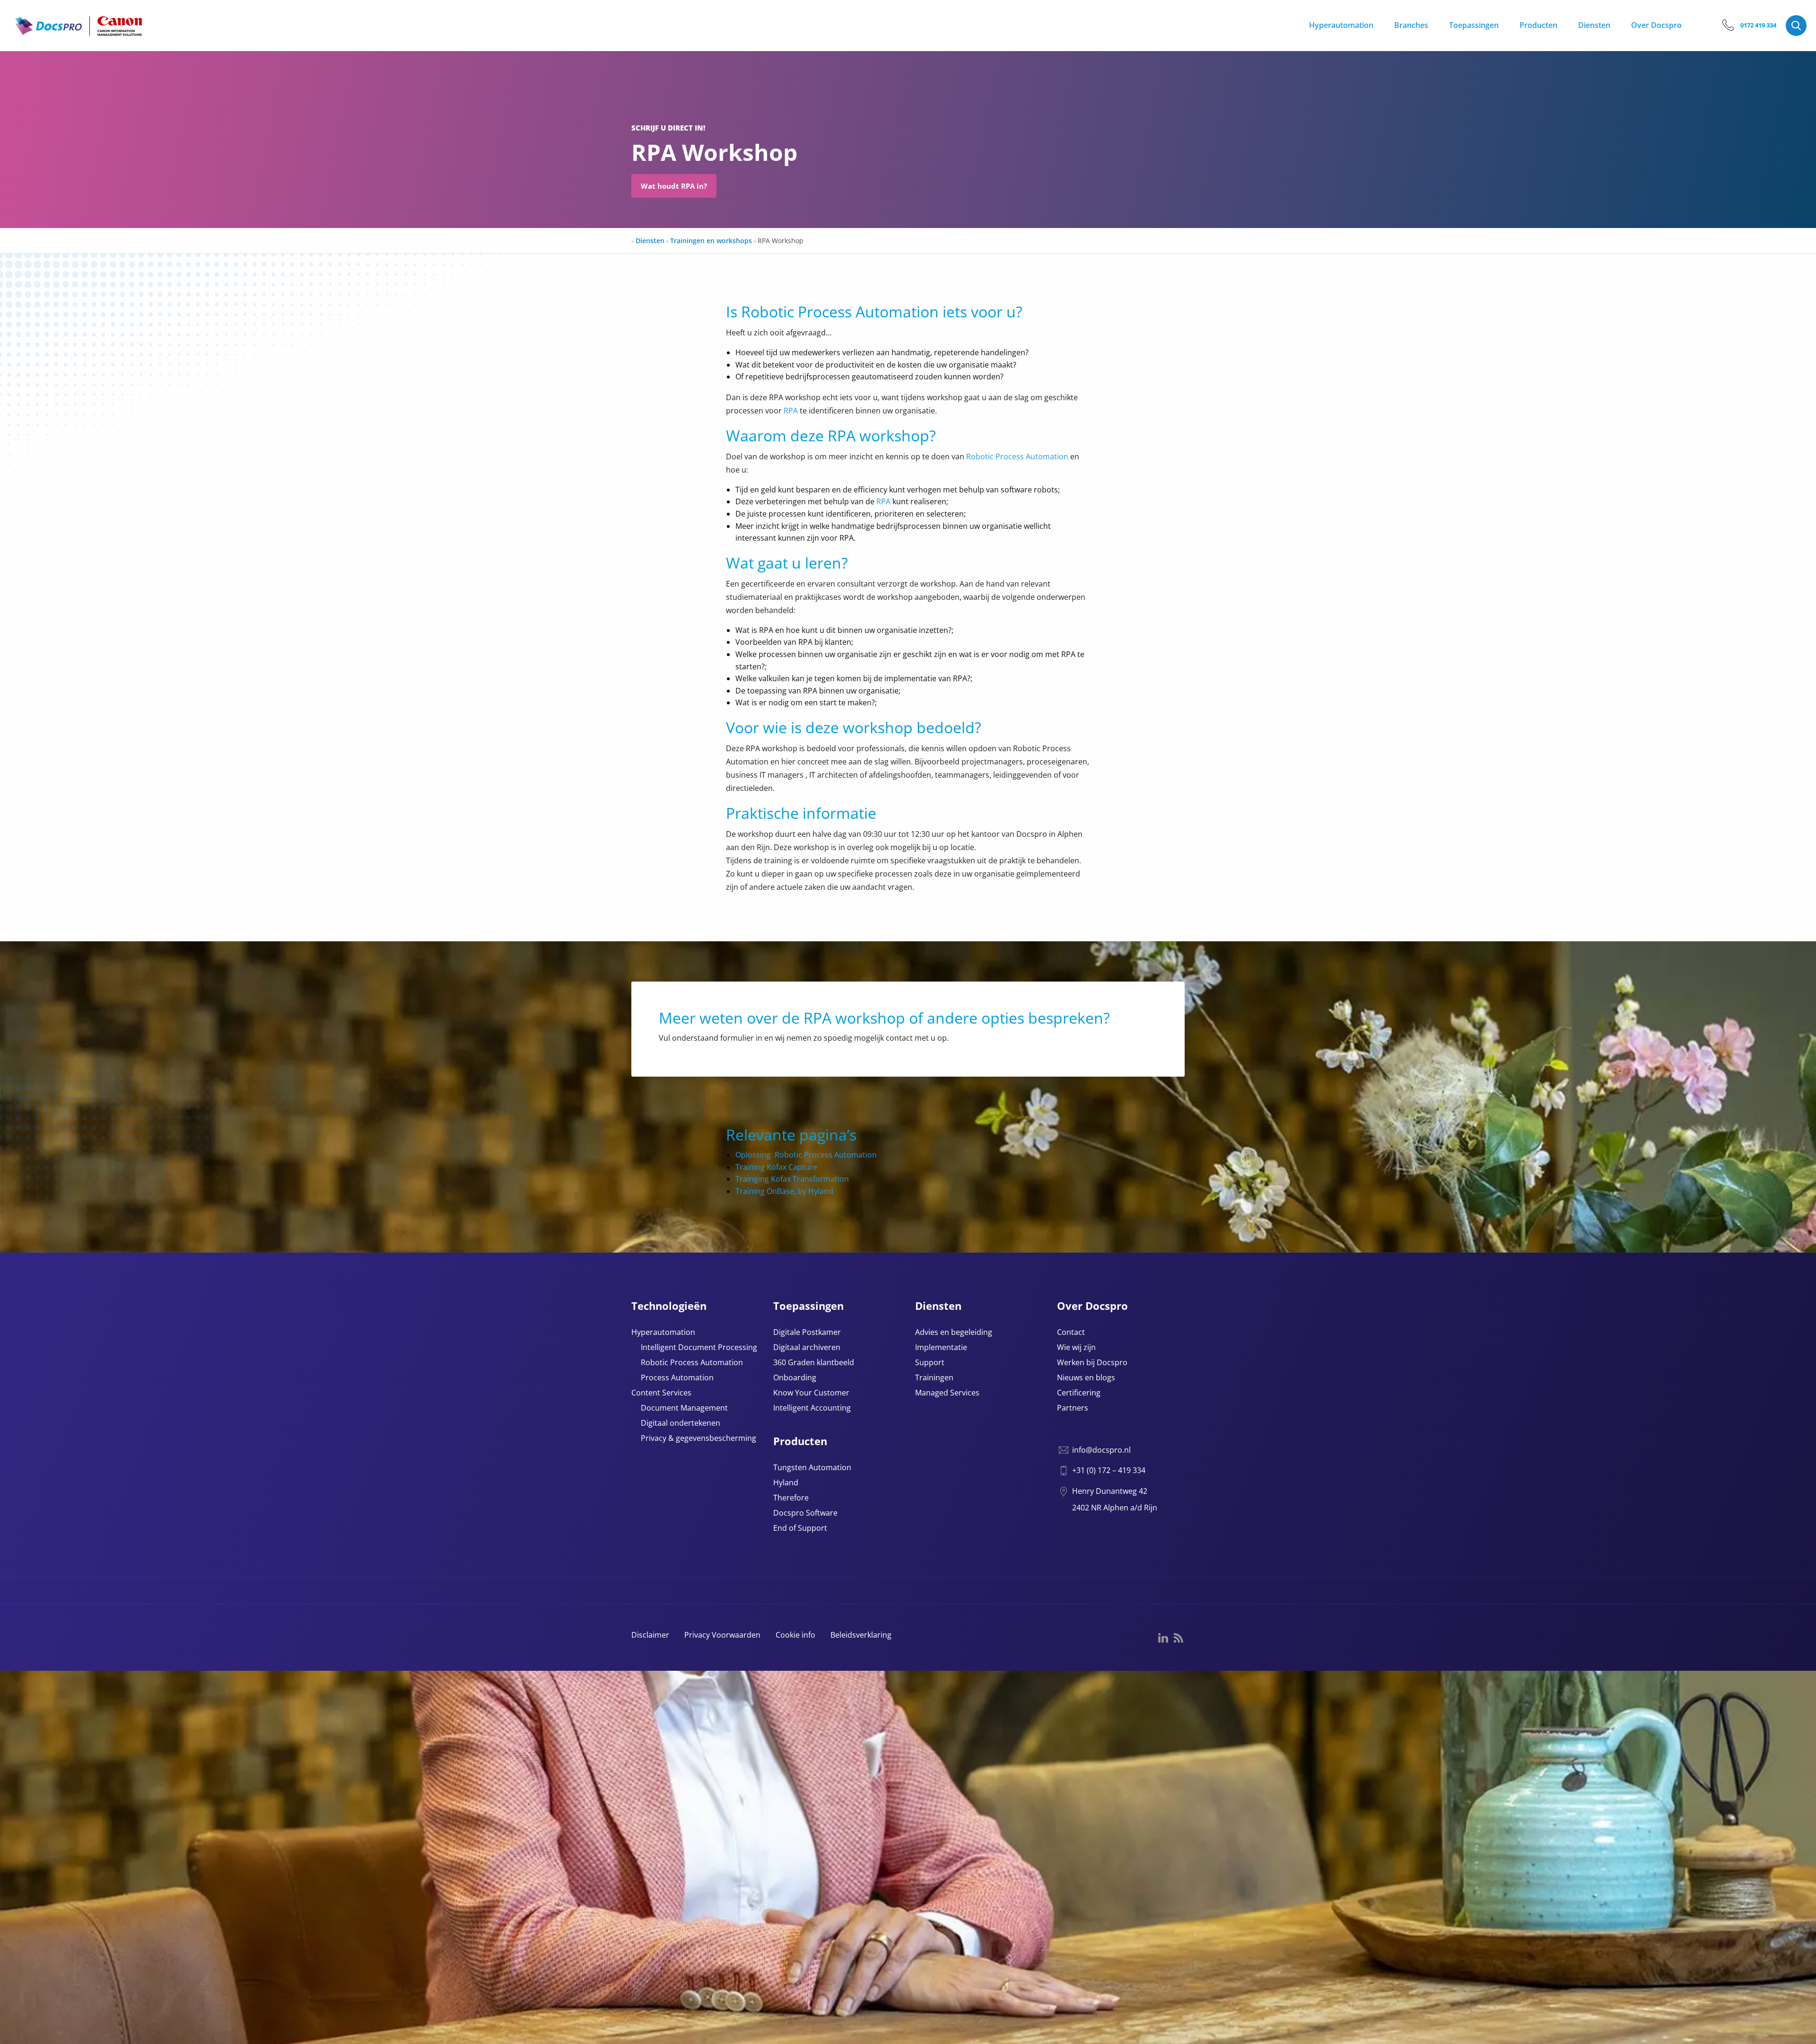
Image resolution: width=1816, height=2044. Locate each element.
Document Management (684, 1408)
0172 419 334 (1758, 25)
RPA (791, 411)
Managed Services (947, 1393)
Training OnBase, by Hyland (784, 1191)
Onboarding (795, 1378)
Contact (1071, 1333)
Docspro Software (805, 1513)
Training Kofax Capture (776, 1167)
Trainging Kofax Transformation (792, 1179)
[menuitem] (1346, 26)
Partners (1073, 1408)
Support (930, 1363)
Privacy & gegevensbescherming (698, 1439)
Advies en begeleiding (954, 1333)
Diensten (1594, 25)
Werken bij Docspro (1092, 1363)
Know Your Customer (811, 1393)
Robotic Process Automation (1017, 456)
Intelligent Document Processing (699, 1348)
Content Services (661, 1393)
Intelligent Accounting (812, 1408)
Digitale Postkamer (807, 1333)
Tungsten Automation (812, 1468)
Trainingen (934, 1378)
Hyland (786, 1483)
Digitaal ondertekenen (681, 1424)
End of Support (800, 1529)
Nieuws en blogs (1086, 1378)
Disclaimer (650, 1635)
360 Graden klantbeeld (814, 1363)
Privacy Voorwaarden (722, 1635)
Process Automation (677, 1378)
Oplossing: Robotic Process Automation (806, 1155)
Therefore (791, 1498)
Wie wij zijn (1076, 1348)
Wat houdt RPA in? (674, 186)
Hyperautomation (1341, 25)
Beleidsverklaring (861, 1635)
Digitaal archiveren (807, 1348)
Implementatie (941, 1348)
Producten (1538, 25)
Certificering (1079, 1393)
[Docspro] (79, 34)
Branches (1411, 25)
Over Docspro (1656, 25)
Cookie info (795, 1635)
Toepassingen (1474, 25)
